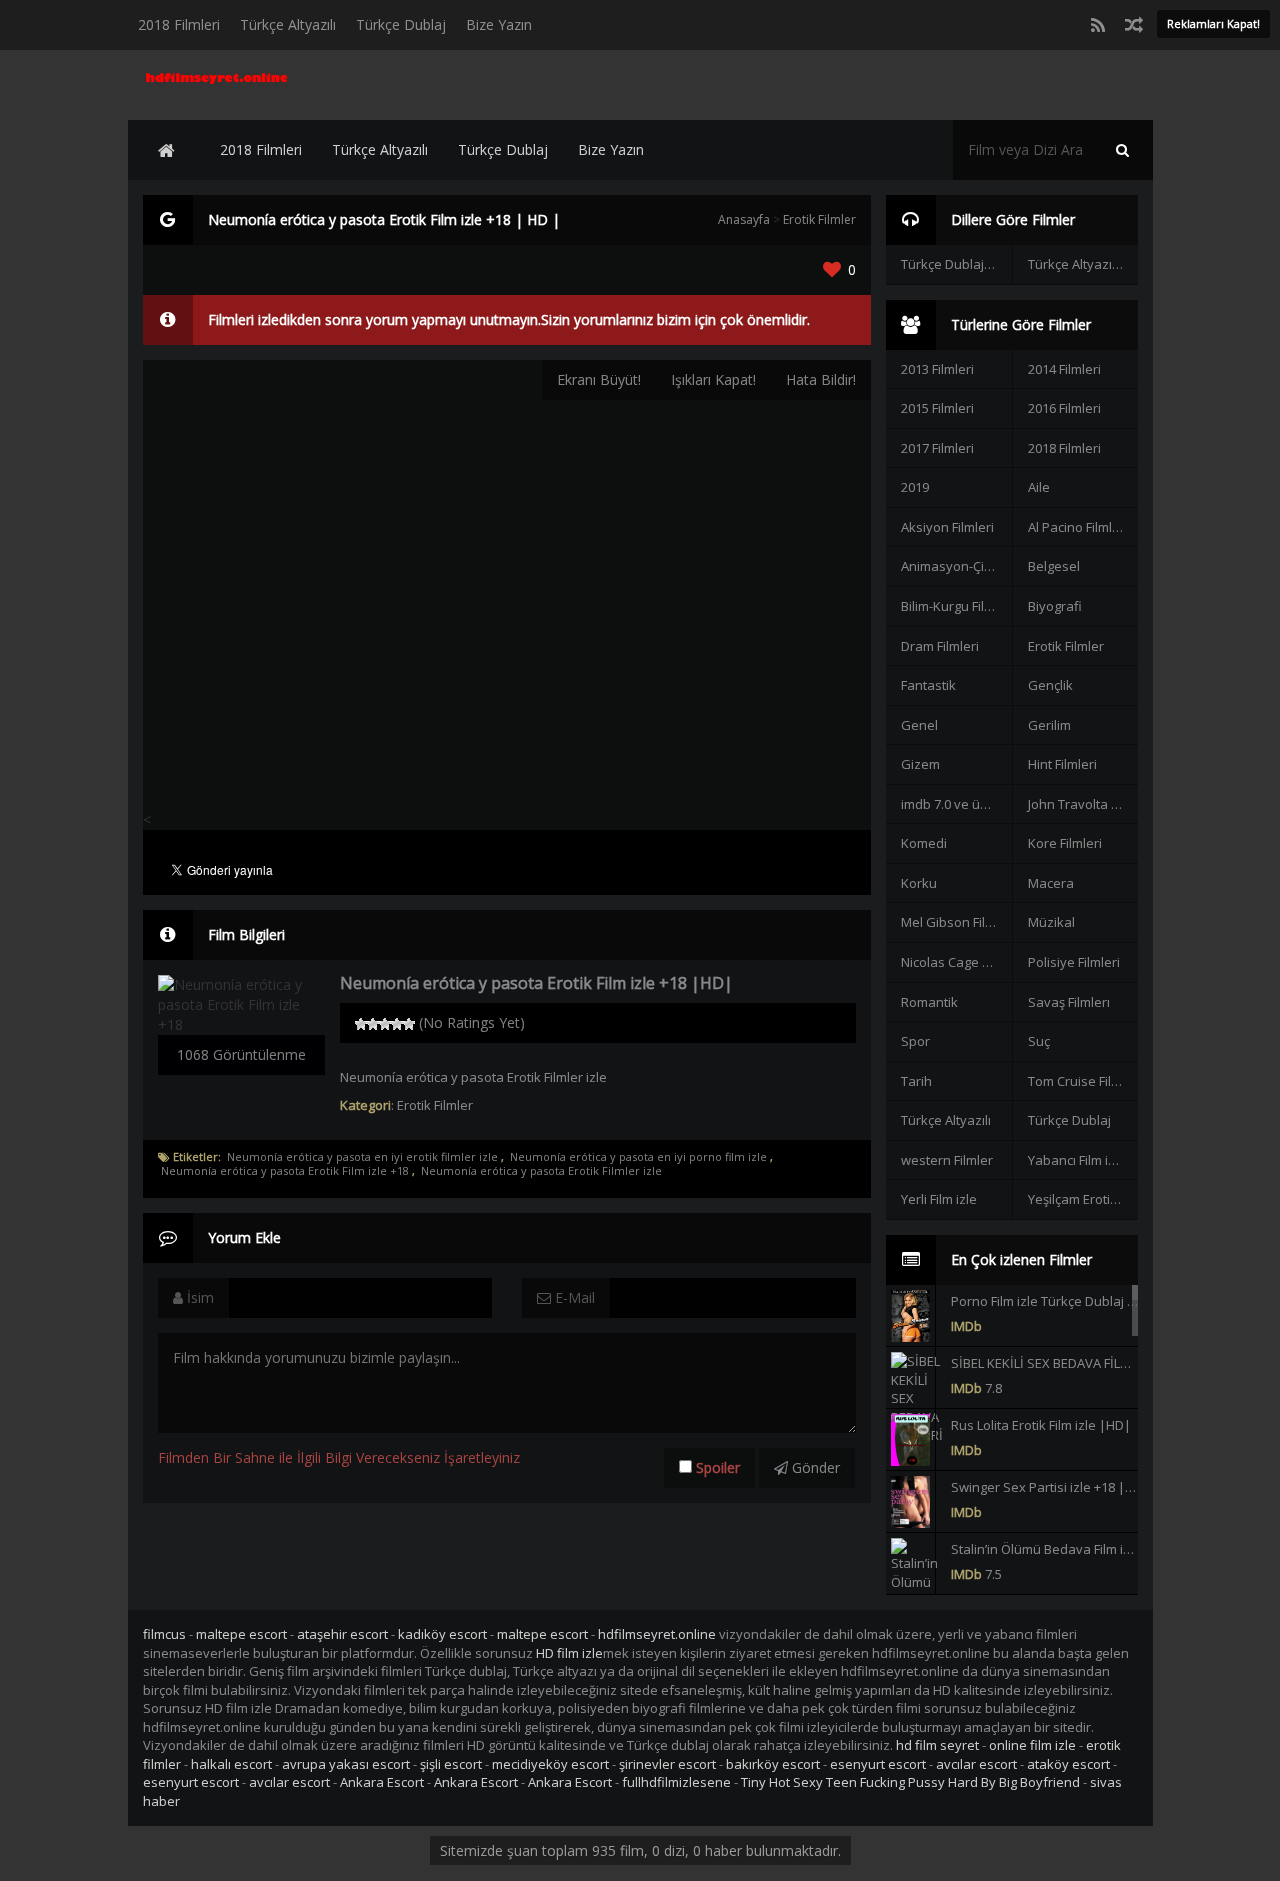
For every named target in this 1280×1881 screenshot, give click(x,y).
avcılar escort (976, 1764)
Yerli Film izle (939, 1199)
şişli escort (451, 1764)
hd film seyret (937, 1745)
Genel (919, 725)
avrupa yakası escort (346, 1764)
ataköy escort (1068, 1764)
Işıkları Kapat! (713, 379)
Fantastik (928, 685)
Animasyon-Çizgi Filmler (956, 566)
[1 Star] (361, 1024)
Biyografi (1055, 606)
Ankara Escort (382, 1782)
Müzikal (1051, 922)
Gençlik (1050, 685)
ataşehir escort (342, 1634)
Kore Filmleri (1065, 843)
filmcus (164, 1634)
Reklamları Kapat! (1213, 23)
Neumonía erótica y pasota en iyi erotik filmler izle (362, 1157)
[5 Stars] (409, 1024)
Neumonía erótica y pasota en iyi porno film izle (638, 1157)
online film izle (1032, 1745)
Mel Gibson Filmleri (956, 922)
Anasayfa (744, 219)
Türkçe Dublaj (401, 24)
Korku (919, 883)
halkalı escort (231, 1764)
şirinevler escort (667, 1764)
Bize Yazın (499, 24)
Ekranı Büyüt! (599, 379)
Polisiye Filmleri (1074, 962)
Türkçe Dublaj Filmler (956, 264)
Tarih (916, 1081)
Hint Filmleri (1062, 764)
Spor (915, 1041)
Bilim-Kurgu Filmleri (956, 606)
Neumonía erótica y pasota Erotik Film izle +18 (285, 1171)
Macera (1051, 883)
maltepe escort (241, 1634)
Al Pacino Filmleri (1078, 527)
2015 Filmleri (937, 408)
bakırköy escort (773, 1764)
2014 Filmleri (1064, 369)
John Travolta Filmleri (1083, 804)
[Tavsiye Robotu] (1134, 25)
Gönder (814, 1467)
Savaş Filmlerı (1069, 1002)
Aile (1039, 487)
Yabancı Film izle (1077, 1160)
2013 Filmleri (937, 369)
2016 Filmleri (1064, 408)
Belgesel (1054, 566)
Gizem (920, 764)
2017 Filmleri (937, 448)
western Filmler (947, 1160)
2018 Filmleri (179, 24)
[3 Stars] (385, 1024)
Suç (1039, 1041)
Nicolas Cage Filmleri (956, 962)
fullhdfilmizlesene (676, 1782)
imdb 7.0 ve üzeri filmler (956, 804)
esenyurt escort (878, 1764)
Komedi (924, 843)
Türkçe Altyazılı (288, 24)
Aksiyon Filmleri (947, 527)
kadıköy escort (442, 1634)
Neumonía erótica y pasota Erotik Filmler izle (541, 1171)
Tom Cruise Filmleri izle (1083, 1081)
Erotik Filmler (819, 219)
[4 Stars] (397, 1024)
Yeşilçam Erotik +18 (1083, 1199)
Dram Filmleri (940, 646)
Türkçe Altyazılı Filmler (1083, 264)
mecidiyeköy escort (550, 1764)
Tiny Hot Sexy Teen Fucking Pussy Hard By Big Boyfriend (910, 1782)
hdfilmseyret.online (657, 1634)
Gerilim (1049, 725)
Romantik (929, 1002)
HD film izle (569, 1653)
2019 (915, 487)
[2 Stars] (373, 1024)
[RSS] (1098, 25)
